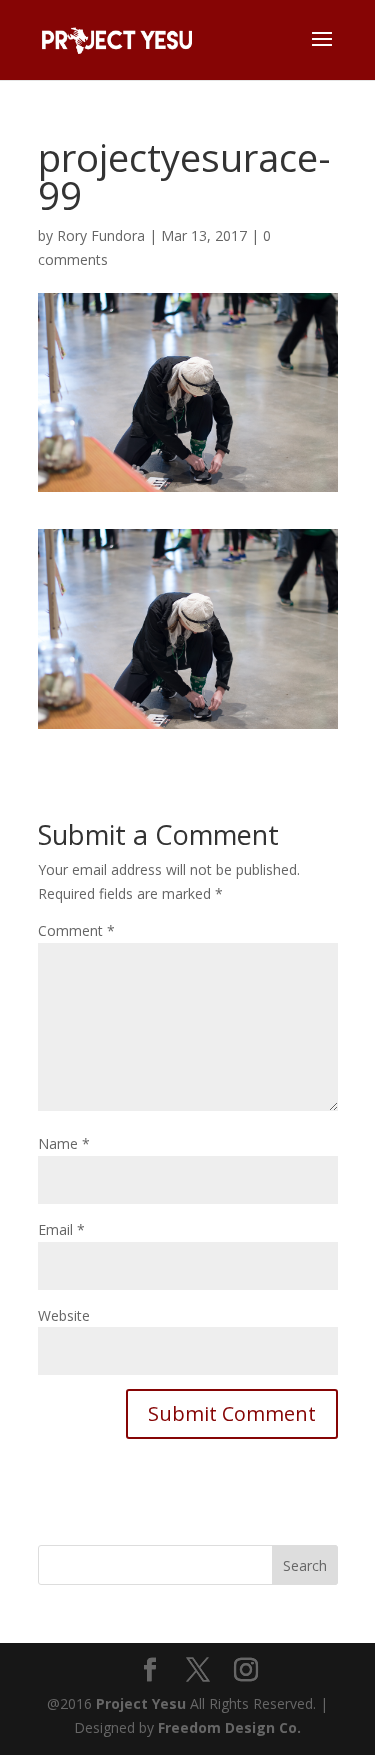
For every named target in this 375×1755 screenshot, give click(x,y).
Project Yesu (141, 1703)
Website (64, 1315)
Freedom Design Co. (229, 1727)
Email (61, 1229)
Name (64, 1143)
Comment (76, 930)
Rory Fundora (101, 235)
